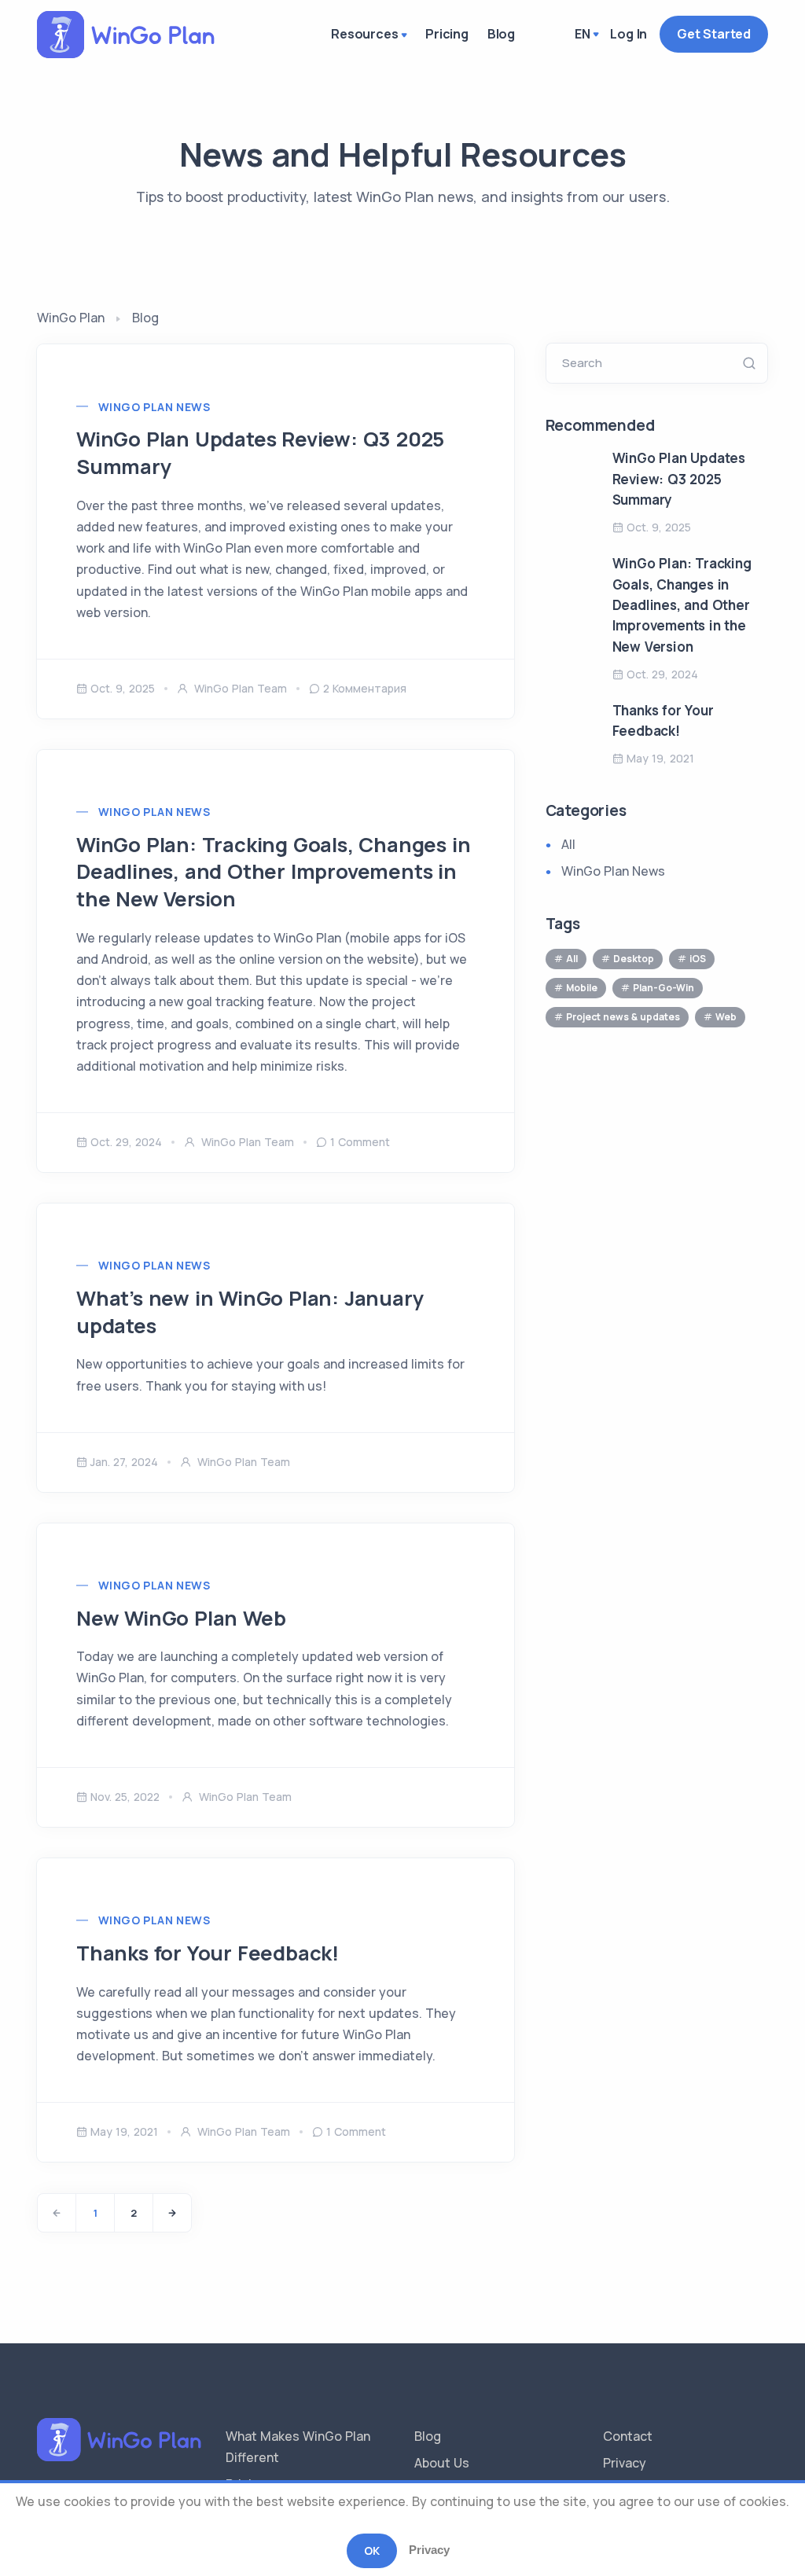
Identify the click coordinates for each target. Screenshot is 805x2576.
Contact (628, 2436)
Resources (364, 34)
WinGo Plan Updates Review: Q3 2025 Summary (260, 453)
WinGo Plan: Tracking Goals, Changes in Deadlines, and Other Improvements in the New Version (273, 872)
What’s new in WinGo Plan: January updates (250, 1312)
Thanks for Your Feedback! (208, 1953)
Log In (629, 34)
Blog (501, 34)
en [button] (583, 34)
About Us (442, 2463)
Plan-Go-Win (663, 988)
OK (372, 2550)
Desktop (634, 959)
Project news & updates (623, 1017)
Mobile (582, 988)
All (568, 844)
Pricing (447, 34)
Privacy (625, 2463)
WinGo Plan (71, 318)
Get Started (714, 34)
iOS (698, 959)
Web (726, 1017)
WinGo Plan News (154, 407)
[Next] (172, 2213)
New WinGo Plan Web (181, 1618)
